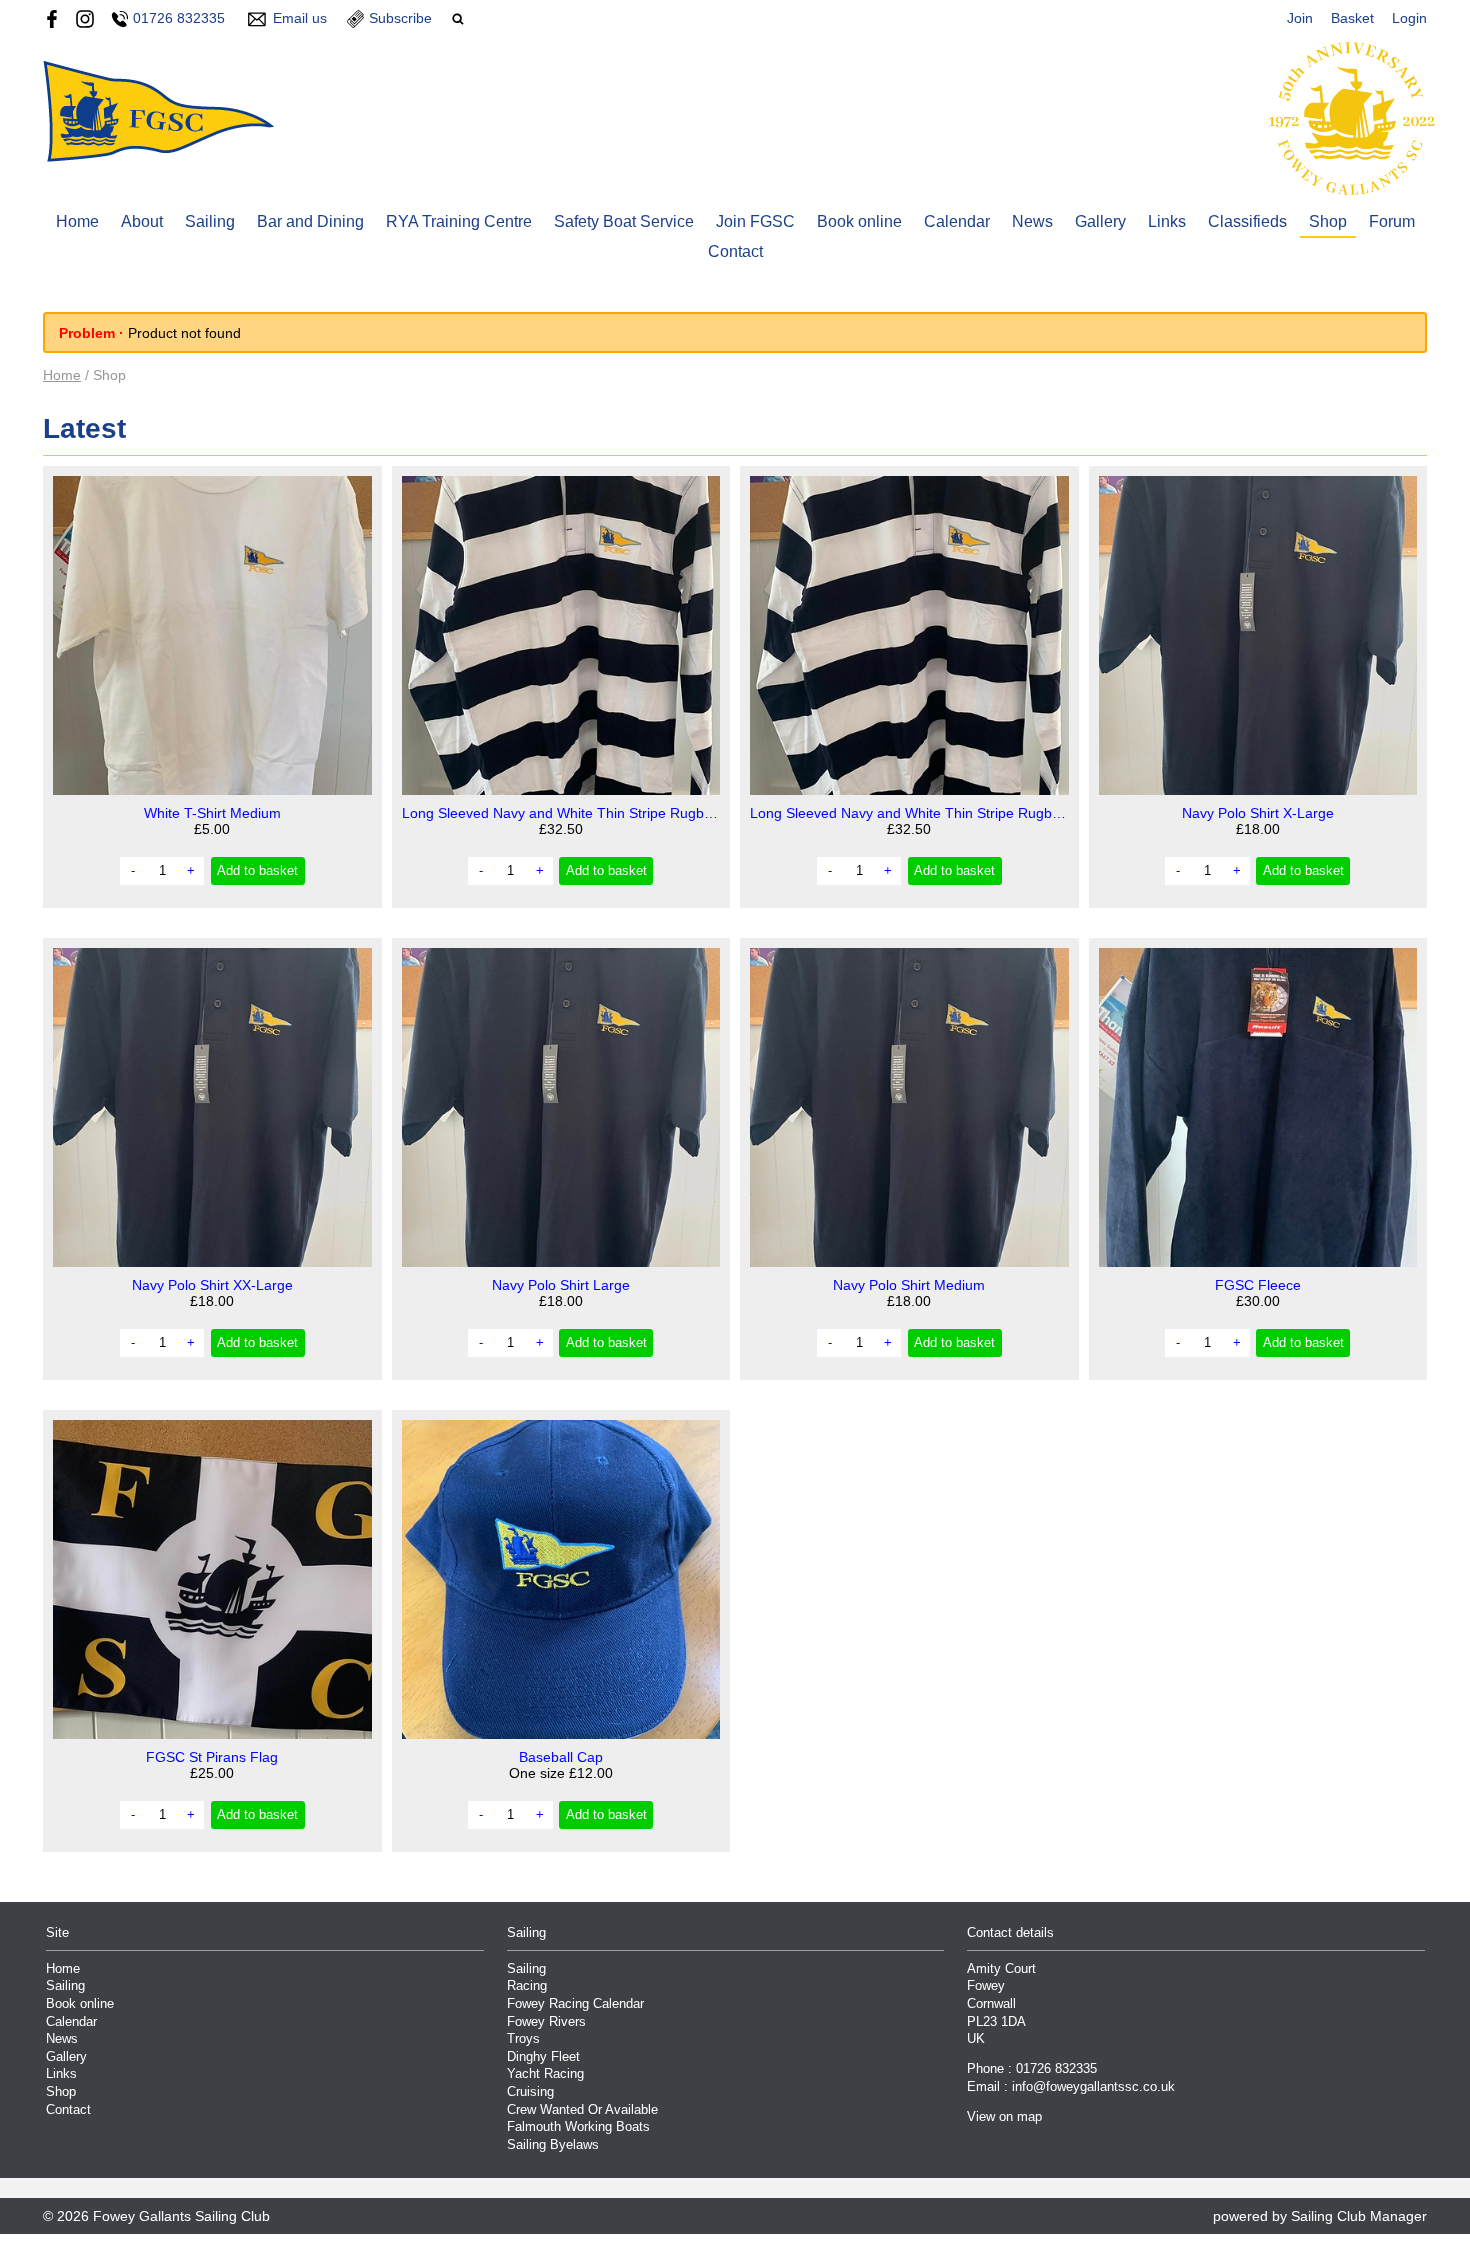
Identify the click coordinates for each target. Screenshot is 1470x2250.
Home (77, 221)
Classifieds (1247, 221)
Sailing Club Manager (1359, 2216)
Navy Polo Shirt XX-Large (212, 1285)
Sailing (210, 221)
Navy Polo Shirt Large (561, 1285)
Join (1300, 18)
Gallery (1100, 221)
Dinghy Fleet (543, 2057)
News (1032, 221)
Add (257, 870)
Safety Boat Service (624, 221)
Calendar (957, 221)
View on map (1004, 2117)
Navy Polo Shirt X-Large (1258, 813)
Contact (735, 251)
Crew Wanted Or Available (582, 2110)
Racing (527, 1986)
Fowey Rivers (546, 2022)
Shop (1328, 221)
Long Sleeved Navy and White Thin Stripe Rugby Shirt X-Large (561, 813)
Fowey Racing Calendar (575, 2004)
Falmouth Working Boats (578, 2127)
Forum (1392, 221)
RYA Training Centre (459, 221)
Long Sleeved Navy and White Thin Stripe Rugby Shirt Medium (909, 813)
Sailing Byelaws (553, 2145)
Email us (300, 18)
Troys (523, 2039)
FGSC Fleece (1258, 1285)
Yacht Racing (545, 2074)
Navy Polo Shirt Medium (909, 1285)
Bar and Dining (310, 221)
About (142, 221)
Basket (1352, 18)
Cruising (530, 2092)
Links (1167, 221)
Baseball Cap (561, 1757)
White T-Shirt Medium (212, 813)
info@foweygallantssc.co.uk (1093, 2087)
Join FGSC (755, 221)
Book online (859, 221)
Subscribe (400, 18)
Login (1409, 18)
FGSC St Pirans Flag (212, 1757)
